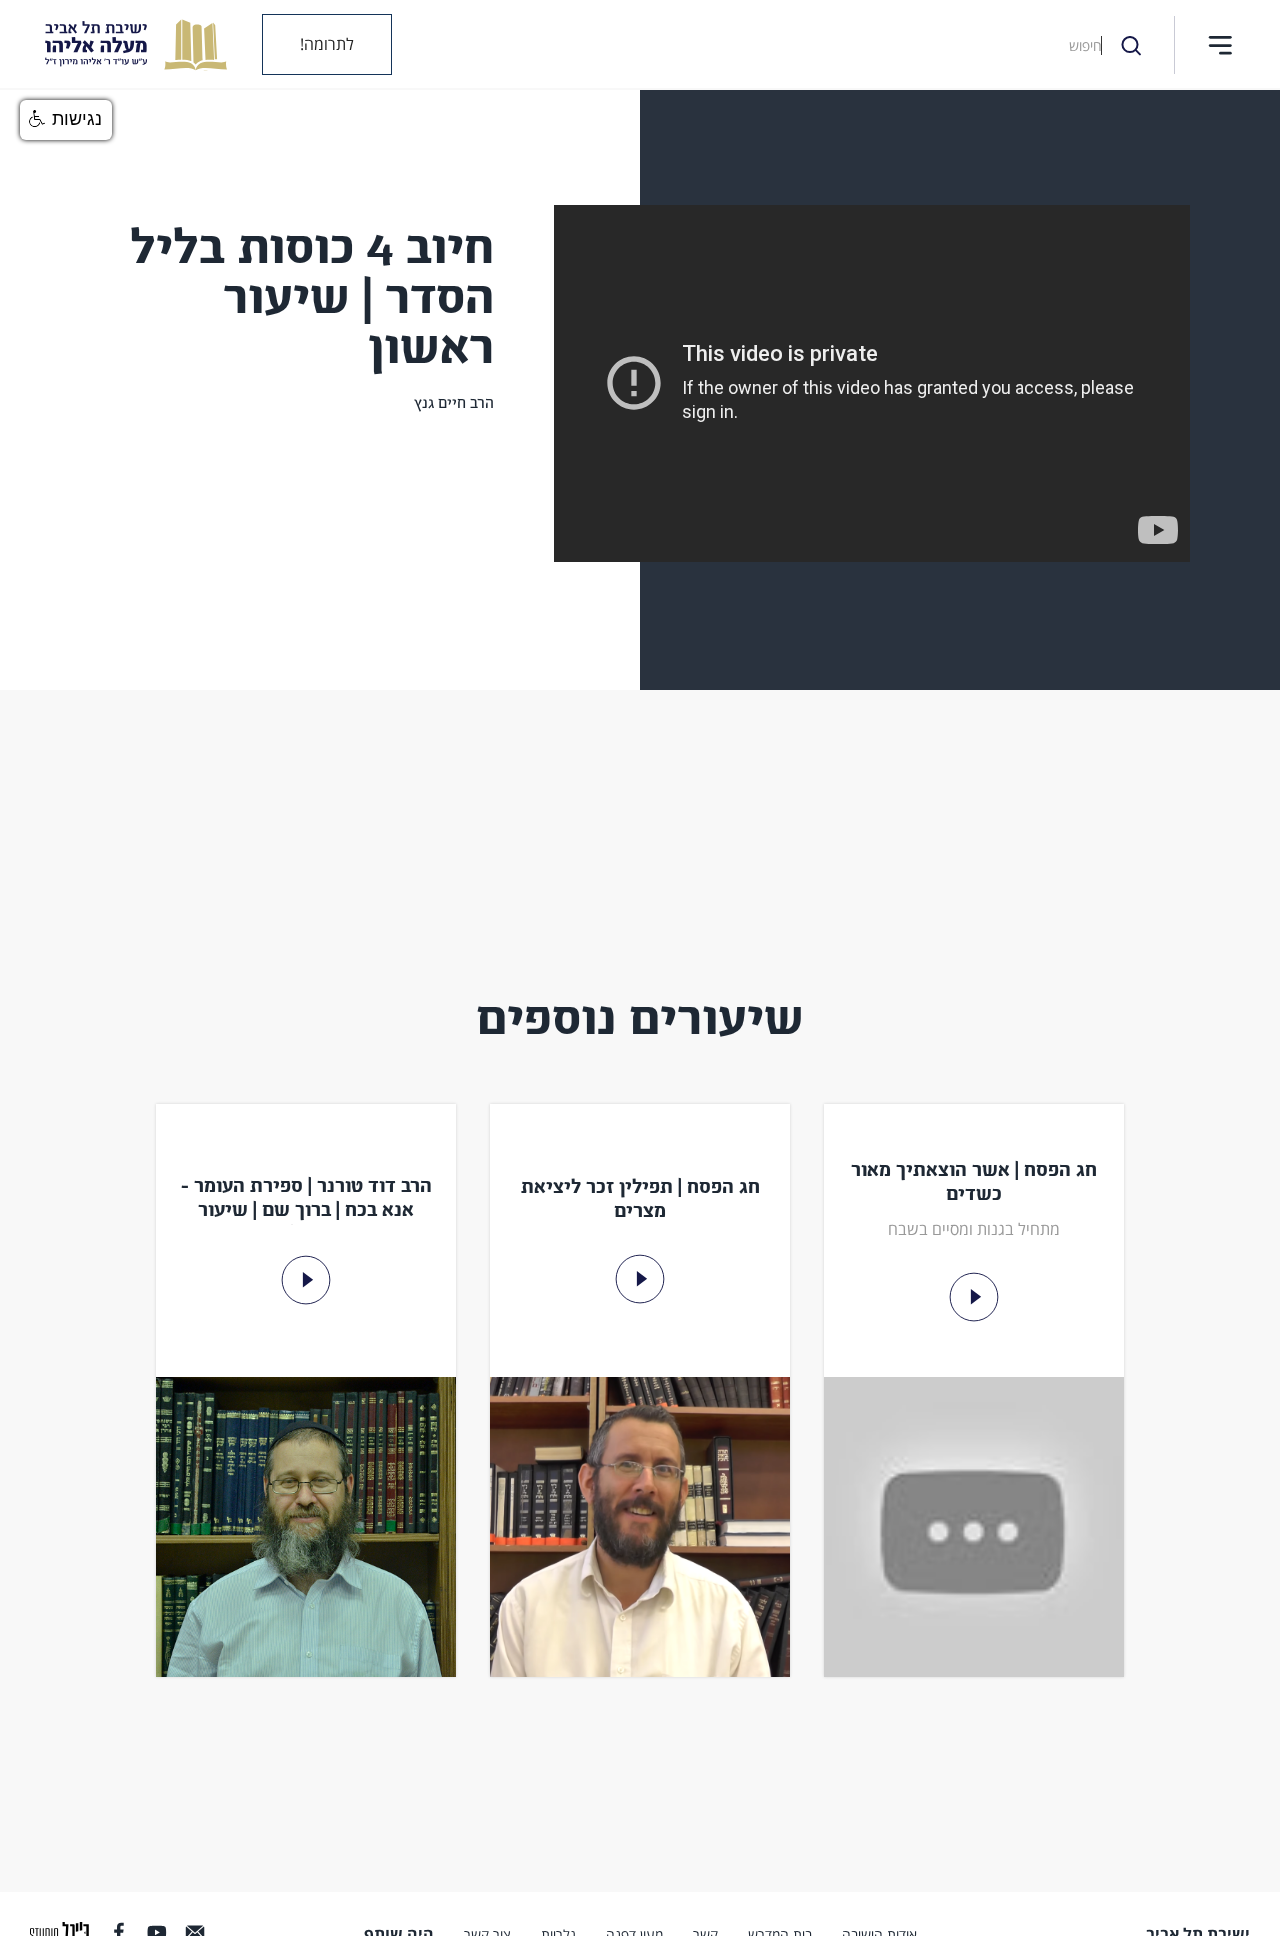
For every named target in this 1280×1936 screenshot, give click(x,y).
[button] (1220, 45)
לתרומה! (327, 44)
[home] (121, 44)
